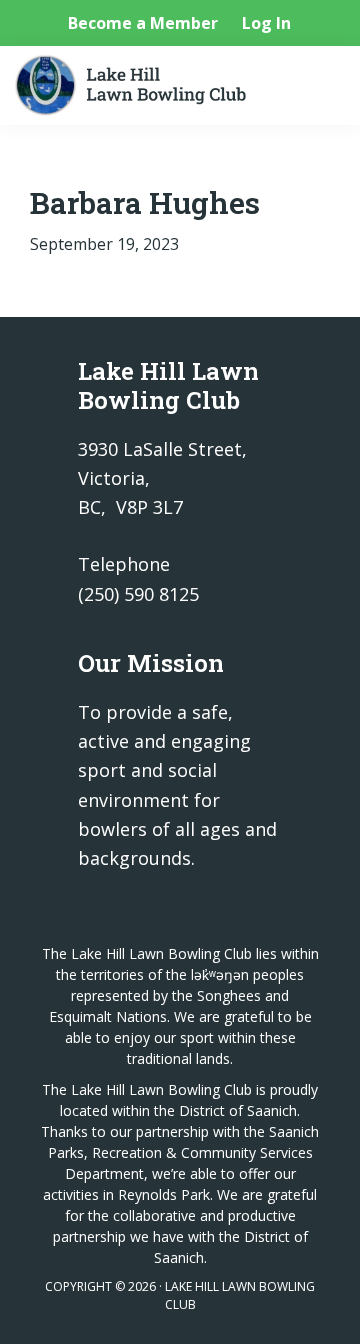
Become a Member (143, 23)
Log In (266, 23)
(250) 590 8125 (138, 594)
